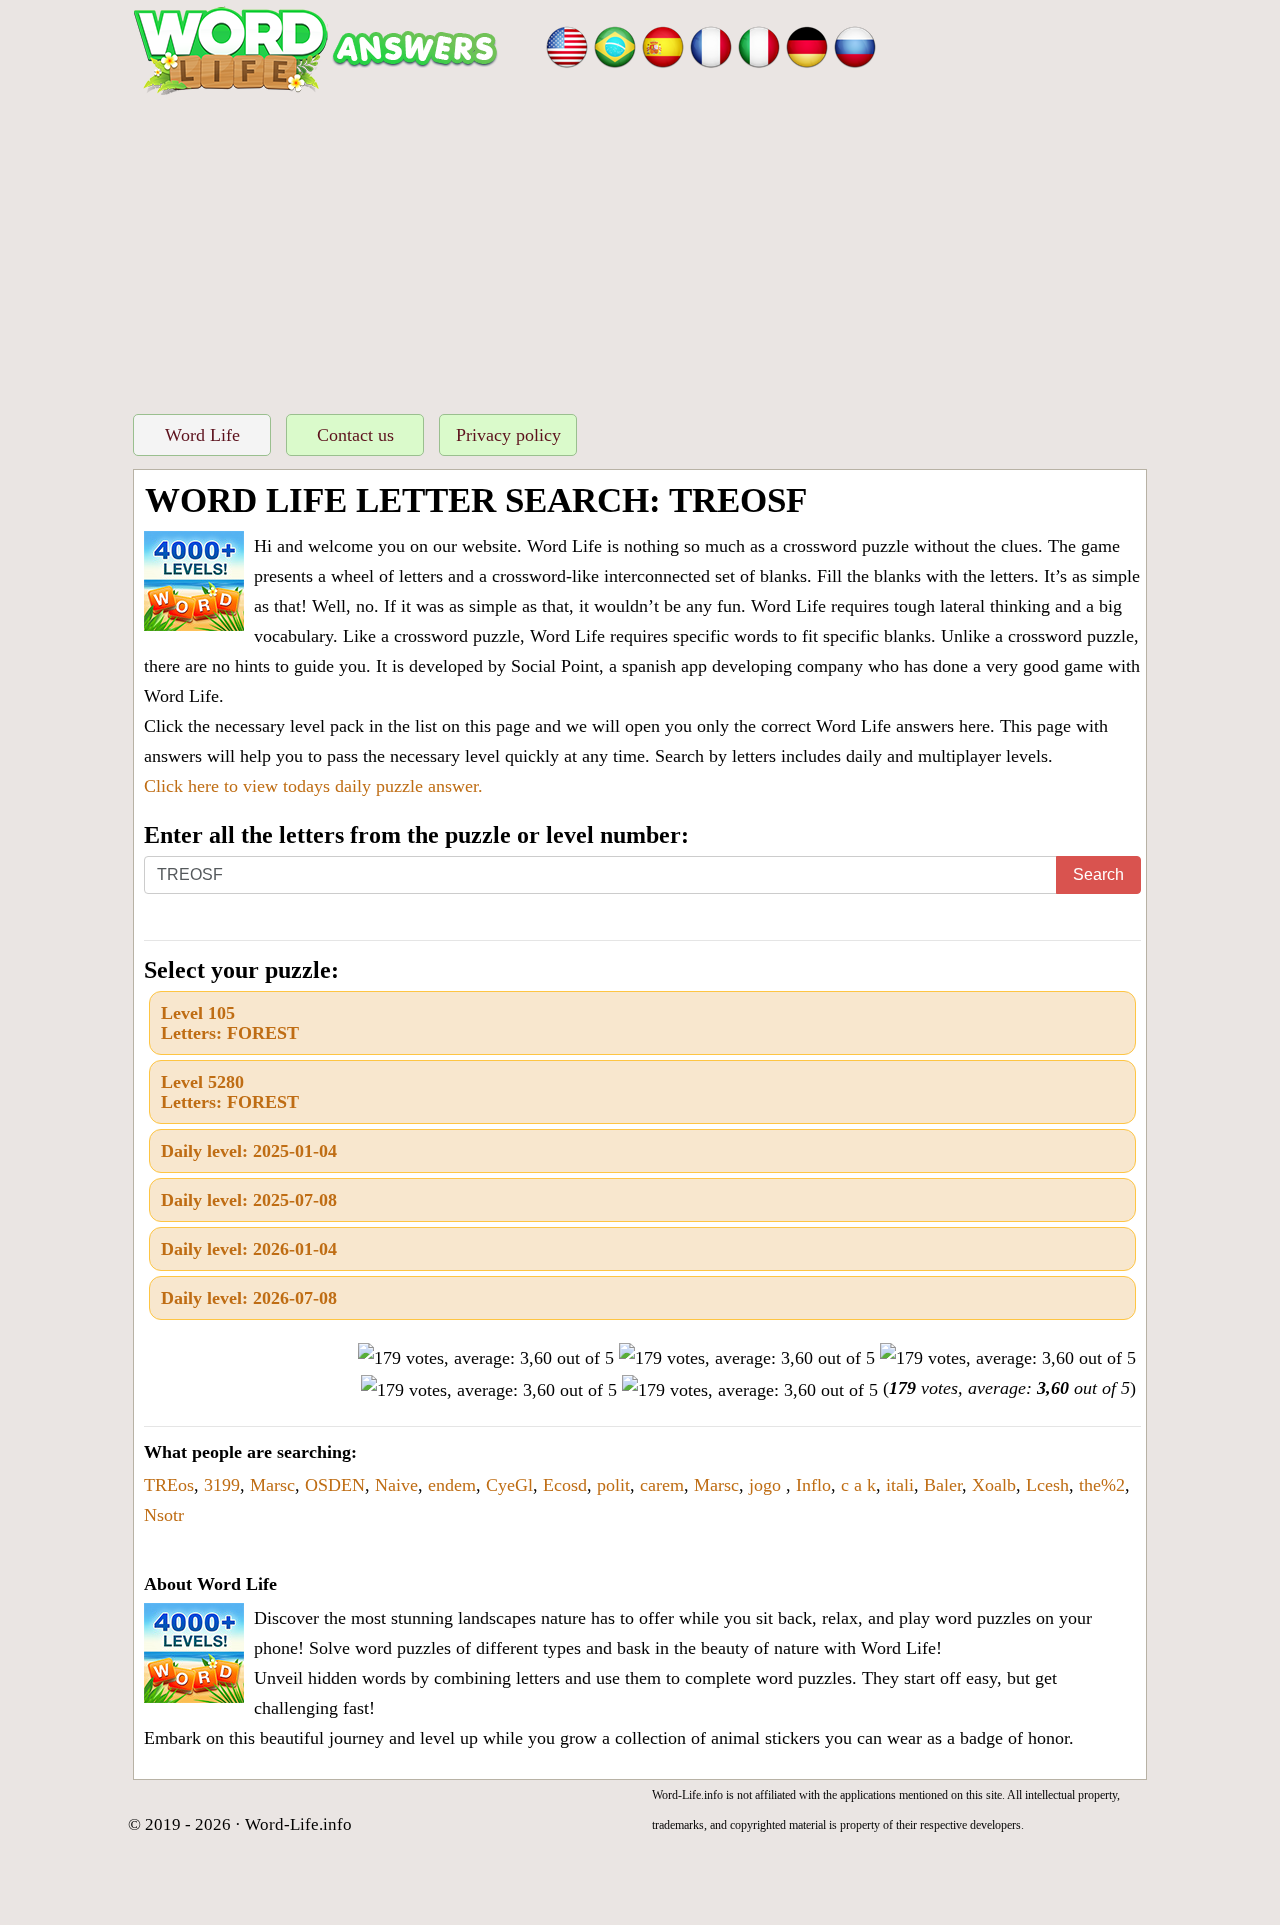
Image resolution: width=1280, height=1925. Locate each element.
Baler (943, 1485)
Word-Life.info (298, 1824)
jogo (767, 1485)
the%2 (1102, 1485)
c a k (858, 1485)
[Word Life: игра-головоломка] (855, 45)
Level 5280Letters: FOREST (230, 1092)
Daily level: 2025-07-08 (249, 1200)
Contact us (355, 435)
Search (1098, 874)
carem (662, 1485)
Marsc (272, 1485)
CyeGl (509, 1485)
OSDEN (335, 1485)
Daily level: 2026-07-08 (249, 1298)
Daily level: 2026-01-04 (249, 1249)
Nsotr (164, 1515)
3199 (222, 1485)
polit (613, 1485)
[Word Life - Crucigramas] (663, 45)
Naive (396, 1485)
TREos (169, 1485)
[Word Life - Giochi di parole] (759, 45)
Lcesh (1047, 1485)
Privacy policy (508, 435)
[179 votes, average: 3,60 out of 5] (486, 1358)
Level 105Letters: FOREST (230, 1023)
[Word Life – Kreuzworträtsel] (807, 45)
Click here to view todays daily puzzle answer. (313, 786)
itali (900, 1485)
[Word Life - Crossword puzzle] (567, 45)
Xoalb (994, 1485)
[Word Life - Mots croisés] (711, 45)
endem (452, 1485)
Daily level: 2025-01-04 (249, 1151)
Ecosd (565, 1485)
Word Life (202, 435)
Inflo (813, 1485)
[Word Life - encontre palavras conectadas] (615, 45)
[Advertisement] (640, 249)
